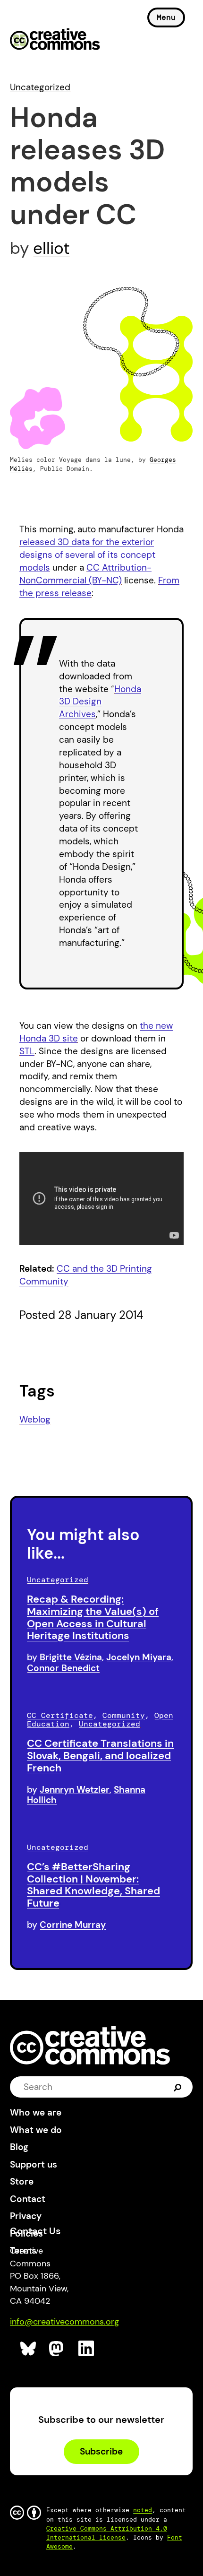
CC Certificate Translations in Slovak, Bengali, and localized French (100, 1756)
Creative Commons (55, 40)
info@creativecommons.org (64, 2322)
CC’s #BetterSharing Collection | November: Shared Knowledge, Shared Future (93, 1885)
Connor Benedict (63, 1668)
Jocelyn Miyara (139, 1657)
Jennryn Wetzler (75, 1790)
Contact (28, 2199)
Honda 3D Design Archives (100, 702)
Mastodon (57, 2349)
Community (124, 1715)
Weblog (35, 1419)
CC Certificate (60, 1715)
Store (22, 2181)
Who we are (36, 2112)
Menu (166, 17)
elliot (51, 248)
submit (178, 2087)
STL (27, 1051)
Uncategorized (40, 87)
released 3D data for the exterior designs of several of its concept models (87, 555)
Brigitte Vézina (71, 1657)
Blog (19, 2147)
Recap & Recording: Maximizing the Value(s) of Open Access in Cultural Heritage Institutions (93, 1617)
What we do (36, 2130)
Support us (34, 2164)
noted (143, 2510)
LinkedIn (87, 2349)
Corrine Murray (73, 1925)
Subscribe (101, 2451)
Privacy (26, 2216)
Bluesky (29, 2349)
